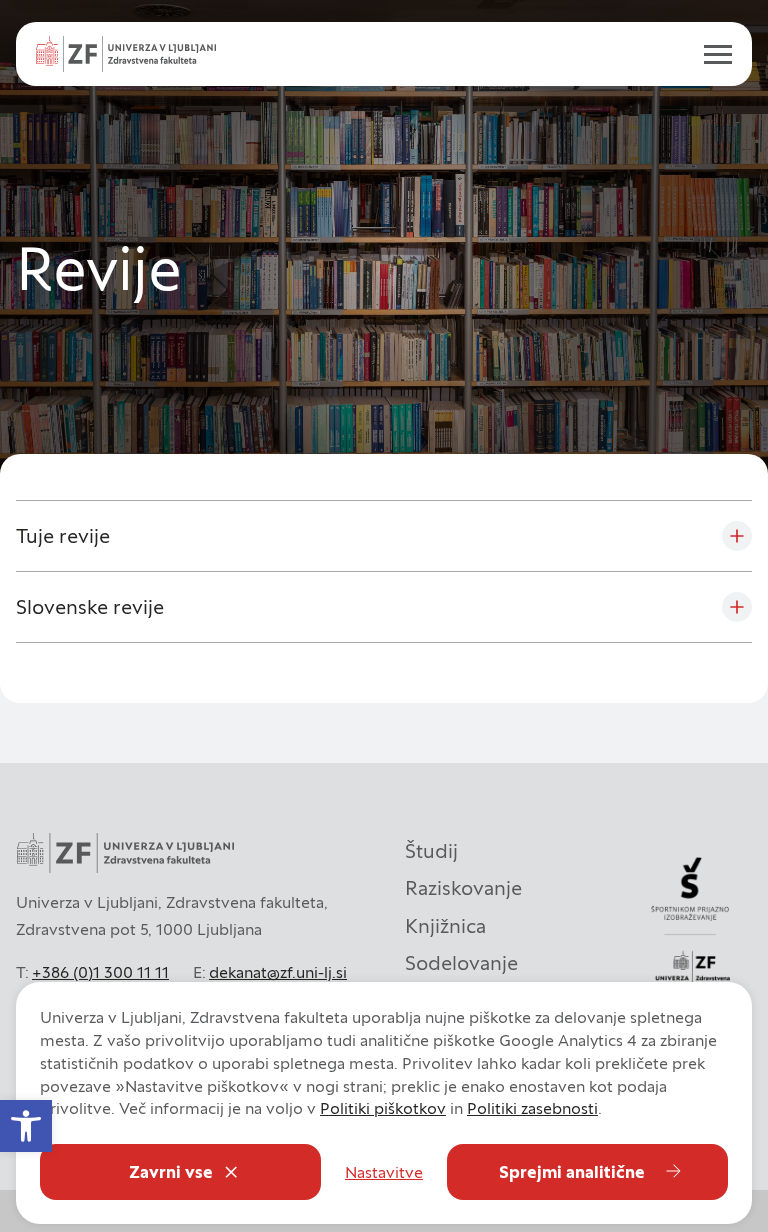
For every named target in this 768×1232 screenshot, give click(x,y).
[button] (26, 1126)
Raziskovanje (463, 888)
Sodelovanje (461, 963)
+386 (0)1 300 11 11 (100, 972)
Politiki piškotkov (383, 1108)
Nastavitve (384, 1172)
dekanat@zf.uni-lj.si (278, 972)
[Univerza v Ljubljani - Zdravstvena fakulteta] (126, 54)
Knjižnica (445, 926)
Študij (431, 851)
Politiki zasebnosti (532, 1108)
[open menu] (710, 54)
